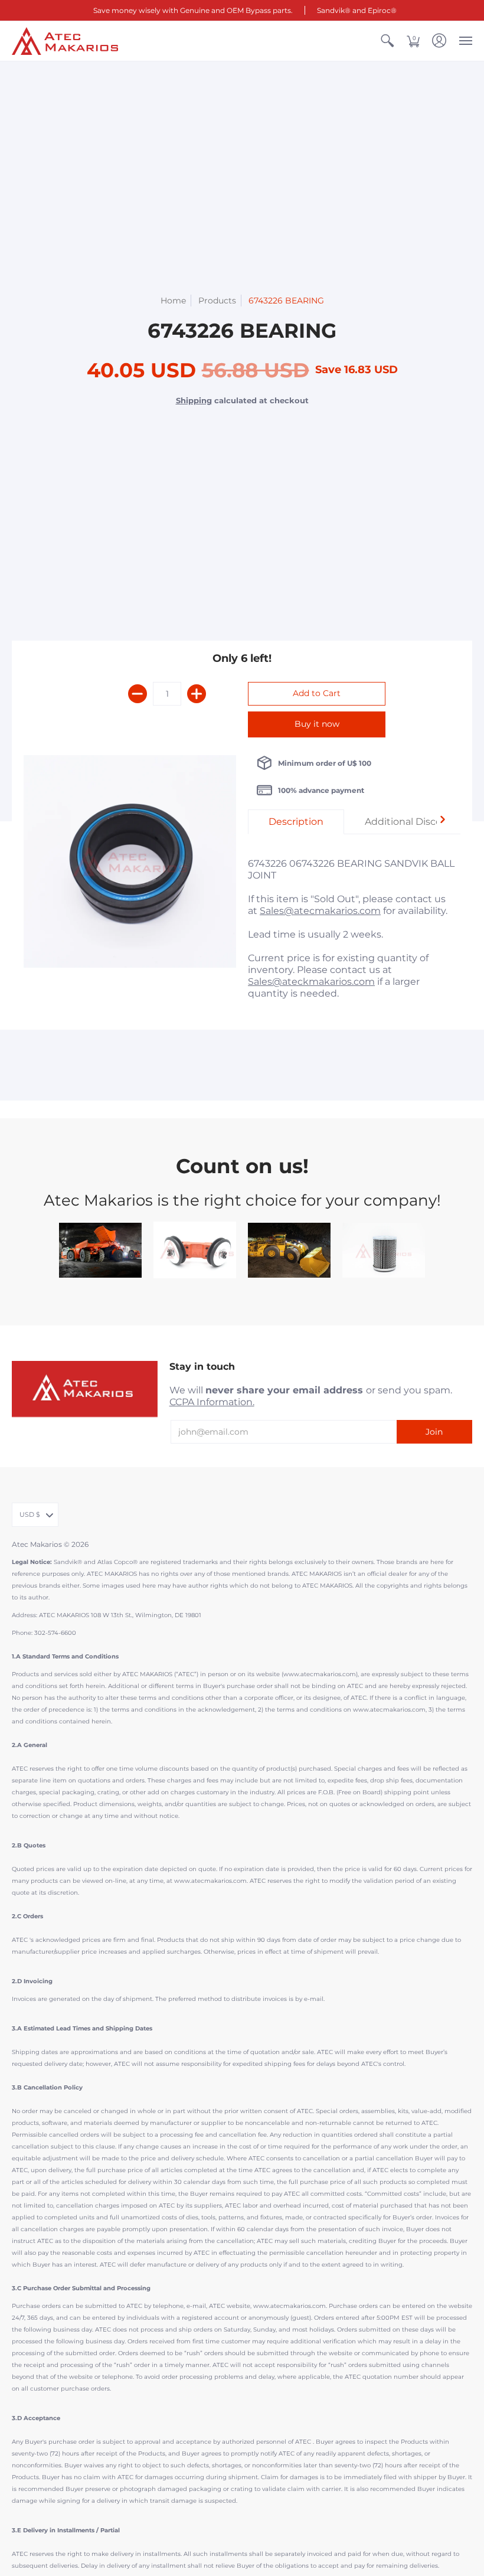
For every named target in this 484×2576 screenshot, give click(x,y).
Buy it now (317, 724)
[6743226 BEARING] (130, 861)
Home (173, 301)
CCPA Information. (212, 1402)
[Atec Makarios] (65, 41)
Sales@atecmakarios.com (320, 911)
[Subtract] (138, 694)
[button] (387, 41)
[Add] (197, 694)
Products (217, 301)
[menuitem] (387, 41)
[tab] (296, 822)
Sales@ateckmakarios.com (311, 982)
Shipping (194, 401)
